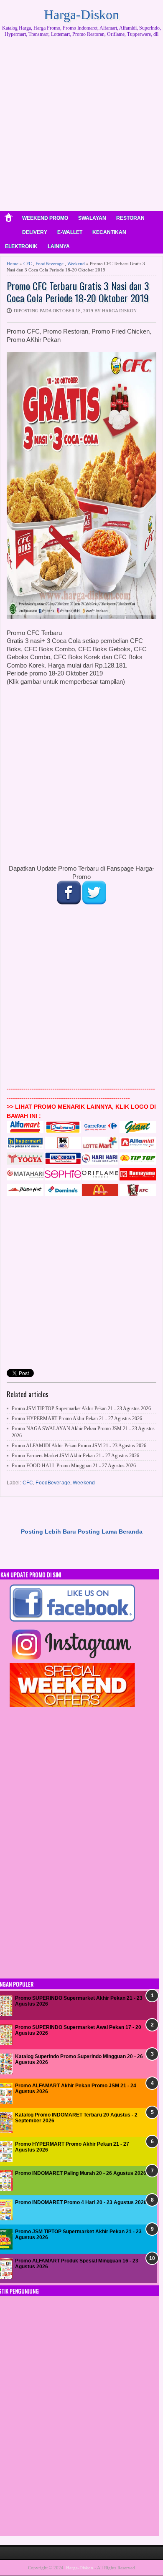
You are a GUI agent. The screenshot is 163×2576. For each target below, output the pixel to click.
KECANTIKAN (109, 232)
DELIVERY (35, 232)
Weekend (76, 264)
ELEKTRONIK (21, 246)
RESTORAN (130, 218)
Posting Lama (97, 1532)
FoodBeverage (50, 264)
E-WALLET (70, 232)
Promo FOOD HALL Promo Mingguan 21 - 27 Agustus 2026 (74, 1466)
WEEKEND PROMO (45, 218)
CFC (28, 264)
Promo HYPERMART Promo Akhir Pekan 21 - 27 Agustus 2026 (77, 1419)
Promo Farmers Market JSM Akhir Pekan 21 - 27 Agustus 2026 (75, 1456)
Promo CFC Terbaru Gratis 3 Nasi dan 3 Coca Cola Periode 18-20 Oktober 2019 (78, 292)
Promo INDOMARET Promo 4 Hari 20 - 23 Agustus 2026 (81, 2202)
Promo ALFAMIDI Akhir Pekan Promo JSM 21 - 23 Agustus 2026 (79, 1446)
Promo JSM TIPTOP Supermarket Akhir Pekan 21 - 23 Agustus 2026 (81, 1409)
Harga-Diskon (81, 15)
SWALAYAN (92, 218)
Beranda (131, 1532)
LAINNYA (59, 246)
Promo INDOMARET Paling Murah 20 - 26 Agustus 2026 (81, 2173)
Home (13, 264)
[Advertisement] (81, 127)
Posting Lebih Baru (48, 1532)
